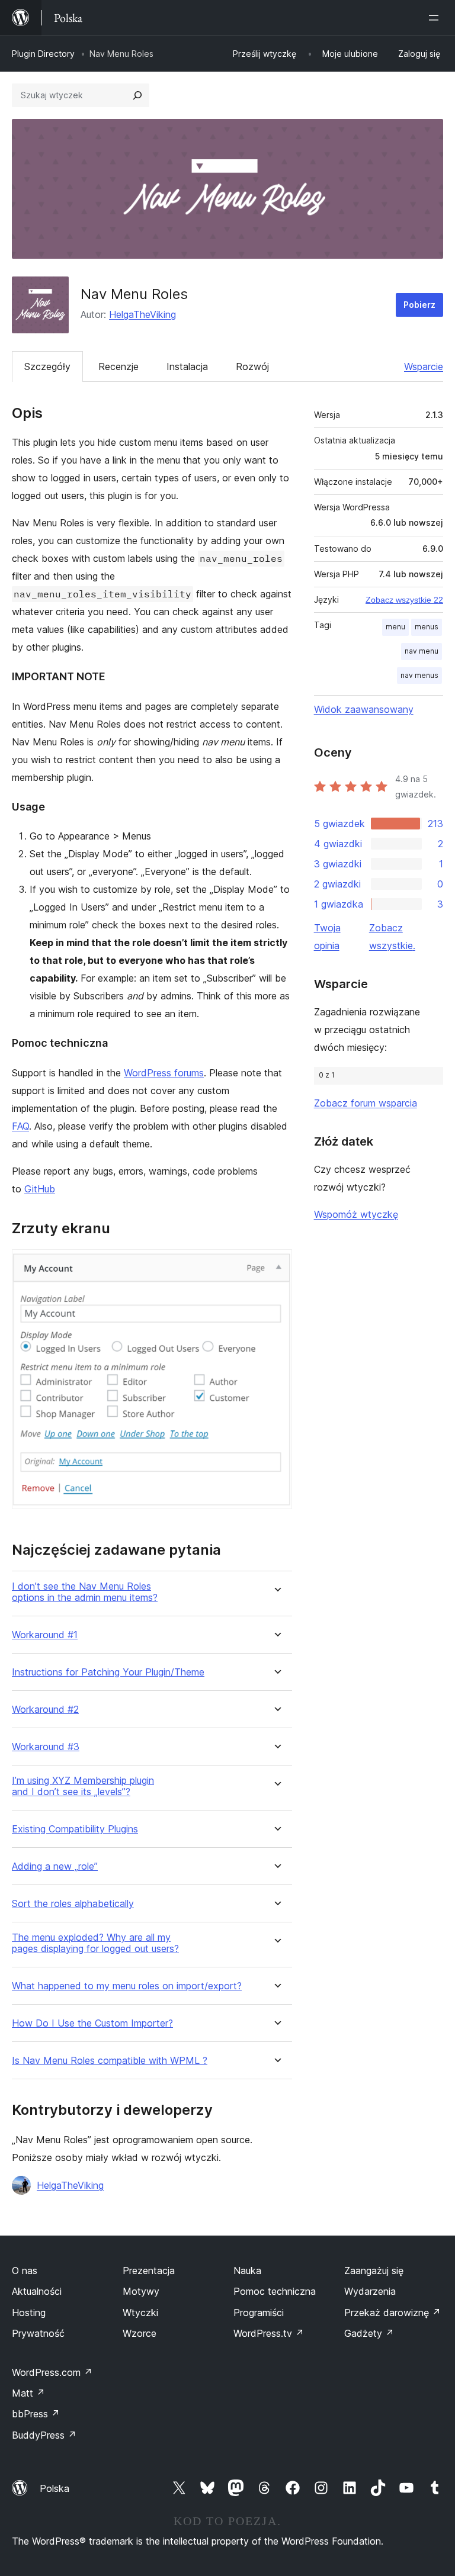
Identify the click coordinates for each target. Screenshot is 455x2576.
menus (427, 627)
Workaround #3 (46, 1747)
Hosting (29, 2313)
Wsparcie (424, 366)
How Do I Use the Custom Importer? (92, 2023)
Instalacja (187, 366)
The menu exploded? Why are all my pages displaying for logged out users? (95, 1943)
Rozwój (252, 366)
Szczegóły (47, 366)
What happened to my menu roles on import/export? (127, 1986)
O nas (25, 2271)
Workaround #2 (45, 1710)
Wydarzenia (370, 2291)
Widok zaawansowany (364, 709)
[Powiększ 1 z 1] (276, 1265)
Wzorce (140, 2333)
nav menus (419, 675)
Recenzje (118, 366)
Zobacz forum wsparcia (366, 1103)
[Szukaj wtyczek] (137, 95)
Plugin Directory (43, 54)
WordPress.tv (269, 2333)
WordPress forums (164, 1073)
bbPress (36, 2414)
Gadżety (369, 2333)
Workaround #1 (45, 1635)
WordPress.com (52, 2372)
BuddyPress (44, 2435)
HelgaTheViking (142, 314)
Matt (28, 2393)
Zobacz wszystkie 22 (404, 600)
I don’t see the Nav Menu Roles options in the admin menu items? (85, 1592)
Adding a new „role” (55, 1866)
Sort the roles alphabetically (73, 1904)
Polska (55, 2488)
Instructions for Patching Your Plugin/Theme (108, 1672)
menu (395, 627)
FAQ (20, 1126)
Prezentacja (149, 2271)
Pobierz (419, 305)
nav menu (422, 651)
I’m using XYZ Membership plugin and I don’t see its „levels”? (83, 1786)
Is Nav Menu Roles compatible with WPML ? (110, 2061)
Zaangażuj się (374, 2271)
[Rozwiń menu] (436, 18)
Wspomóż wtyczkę (356, 1214)
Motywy (141, 2291)
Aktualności (37, 2291)
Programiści (259, 2313)
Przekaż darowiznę (392, 2313)
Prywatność (38, 2333)
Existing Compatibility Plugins (75, 1829)
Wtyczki (140, 2313)
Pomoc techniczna (275, 2291)
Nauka (247, 2271)
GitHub (40, 1189)
